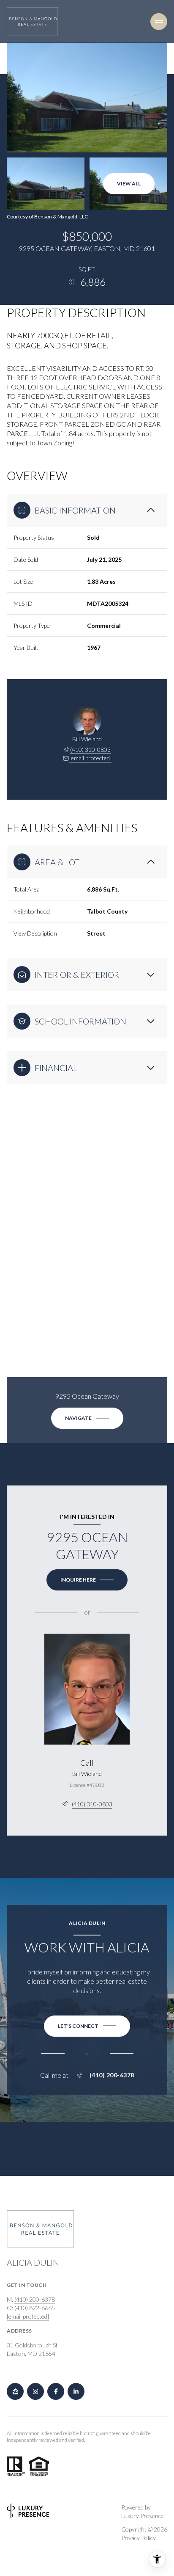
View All (129, 184)
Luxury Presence (143, 2516)
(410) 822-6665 (35, 2308)
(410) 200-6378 (112, 2075)
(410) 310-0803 (90, 750)
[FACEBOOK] (56, 2391)
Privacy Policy (139, 2538)
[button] (87, 2026)
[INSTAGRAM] (35, 2391)
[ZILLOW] (15, 2391)
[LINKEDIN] (76, 2391)
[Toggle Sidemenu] (159, 22)
